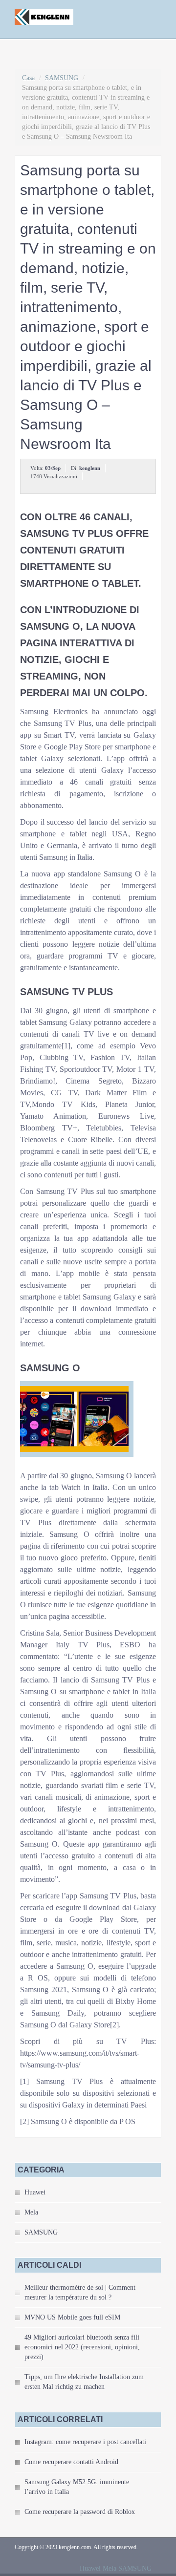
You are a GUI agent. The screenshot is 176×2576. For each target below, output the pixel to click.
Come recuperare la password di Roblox (80, 2512)
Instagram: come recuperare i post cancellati (85, 2442)
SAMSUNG (62, 78)
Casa (28, 78)
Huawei (35, 2192)
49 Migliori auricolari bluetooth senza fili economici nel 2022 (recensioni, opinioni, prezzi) (82, 2347)
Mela (31, 2212)
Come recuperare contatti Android (71, 2462)
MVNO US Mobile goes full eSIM (72, 2317)
